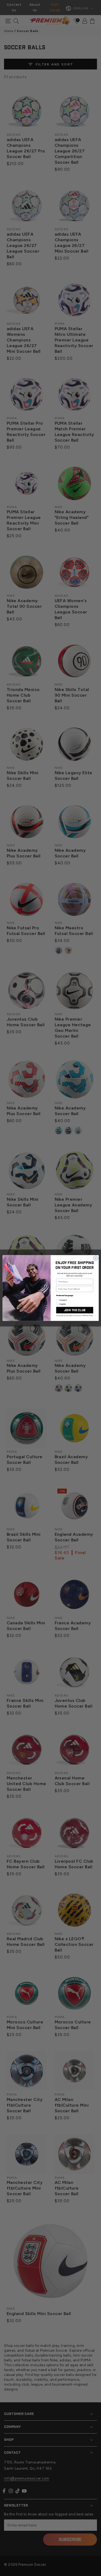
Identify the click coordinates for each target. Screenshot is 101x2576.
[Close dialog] (96, 1258)
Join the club (74, 1310)
